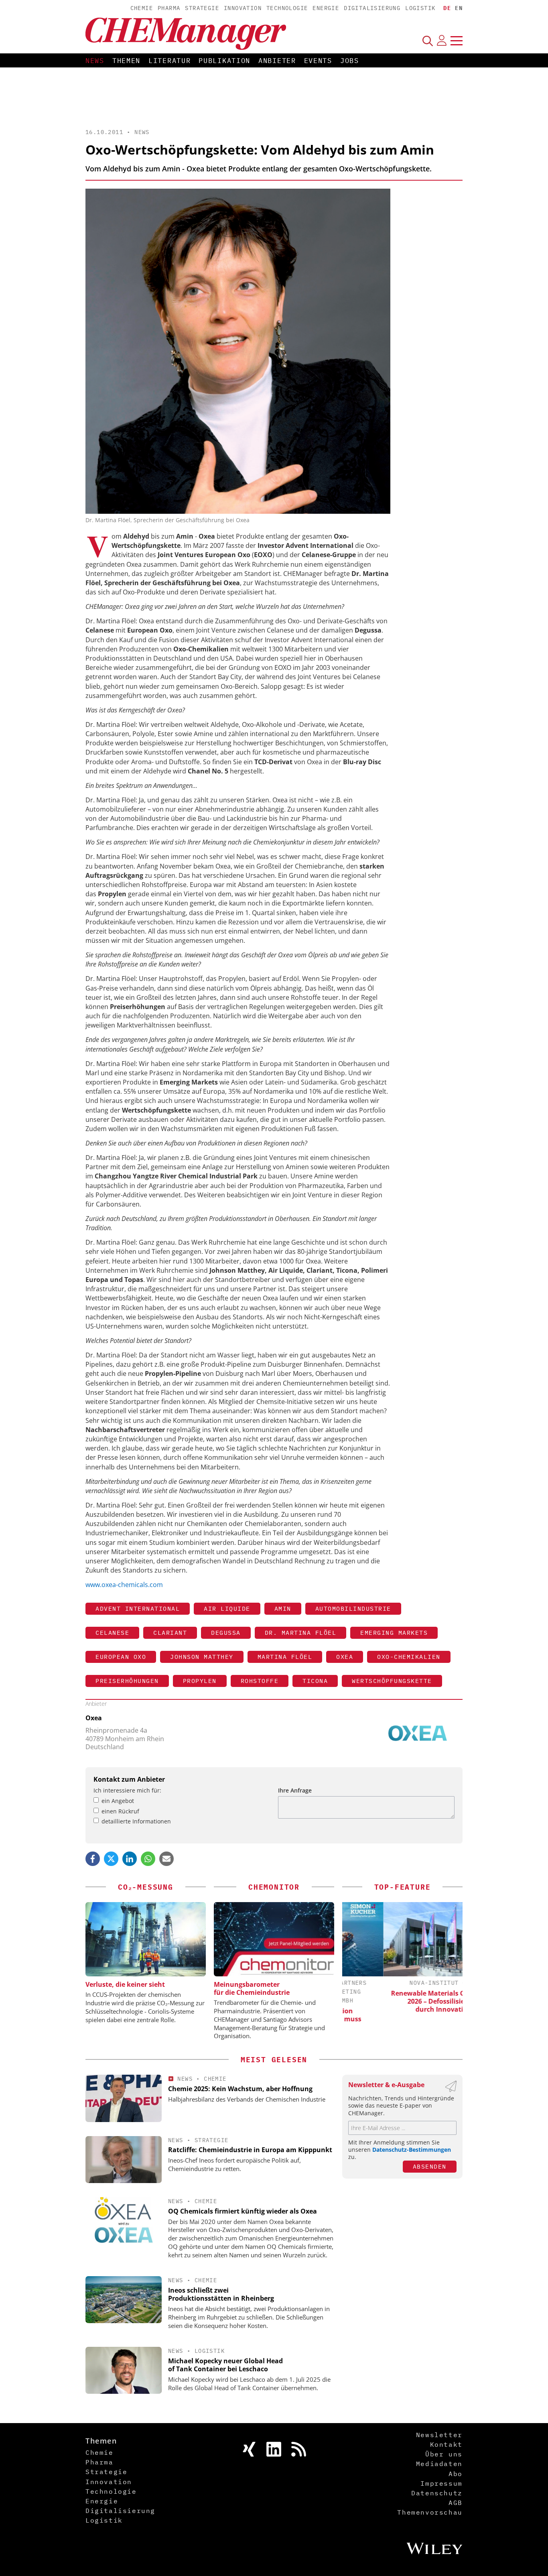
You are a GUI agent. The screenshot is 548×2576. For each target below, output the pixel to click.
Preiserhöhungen (127, 1681)
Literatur (169, 61)
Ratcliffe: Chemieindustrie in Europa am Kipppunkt (250, 2150)
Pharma (169, 8)
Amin (283, 1608)
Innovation (243, 8)
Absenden (430, 2166)
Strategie (202, 8)
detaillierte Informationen (136, 1821)
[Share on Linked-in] (130, 1859)
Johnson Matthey (202, 1657)
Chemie (142, 8)
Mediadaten (439, 2464)
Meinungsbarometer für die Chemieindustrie (252, 1988)
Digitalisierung (372, 8)
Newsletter (439, 2435)
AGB (456, 2503)
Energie (326, 8)
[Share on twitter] (111, 1859)
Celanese (112, 1633)
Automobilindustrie (353, 1608)
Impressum (441, 2483)
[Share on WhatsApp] (148, 1859)
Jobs (350, 61)
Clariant (170, 1633)
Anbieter (277, 61)
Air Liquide (227, 1608)
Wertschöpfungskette (392, 1681)
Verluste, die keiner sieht (125, 1984)
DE (447, 8)
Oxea (345, 1657)
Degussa (226, 1633)
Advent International (138, 1608)
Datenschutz (437, 2493)
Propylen (200, 1681)
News (95, 61)
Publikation (224, 61)
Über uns (444, 2454)
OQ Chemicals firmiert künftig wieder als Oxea (243, 2211)
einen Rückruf (120, 1811)
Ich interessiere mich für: (127, 1790)
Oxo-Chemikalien (409, 1657)
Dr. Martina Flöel (301, 1633)
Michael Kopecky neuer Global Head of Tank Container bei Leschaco (225, 2365)
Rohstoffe (260, 1681)
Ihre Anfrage (295, 1790)
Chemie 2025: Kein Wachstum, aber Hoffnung (240, 2089)
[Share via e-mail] (166, 1859)
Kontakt (446, 2444)
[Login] (442, 41)
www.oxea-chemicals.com (124, 1585)
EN (459, 8)
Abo (456, 2474)
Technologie (287, 8)
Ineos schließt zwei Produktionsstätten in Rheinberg (221, 2294)
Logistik (420, 8)
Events (318, 61)
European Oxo (121, 1657)
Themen (126, 61)
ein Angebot (118, 1801)
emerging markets (394, 1633)
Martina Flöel (285, 1657)
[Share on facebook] (93, 1859)
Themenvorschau (430, 2512)
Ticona (315, 1681)
